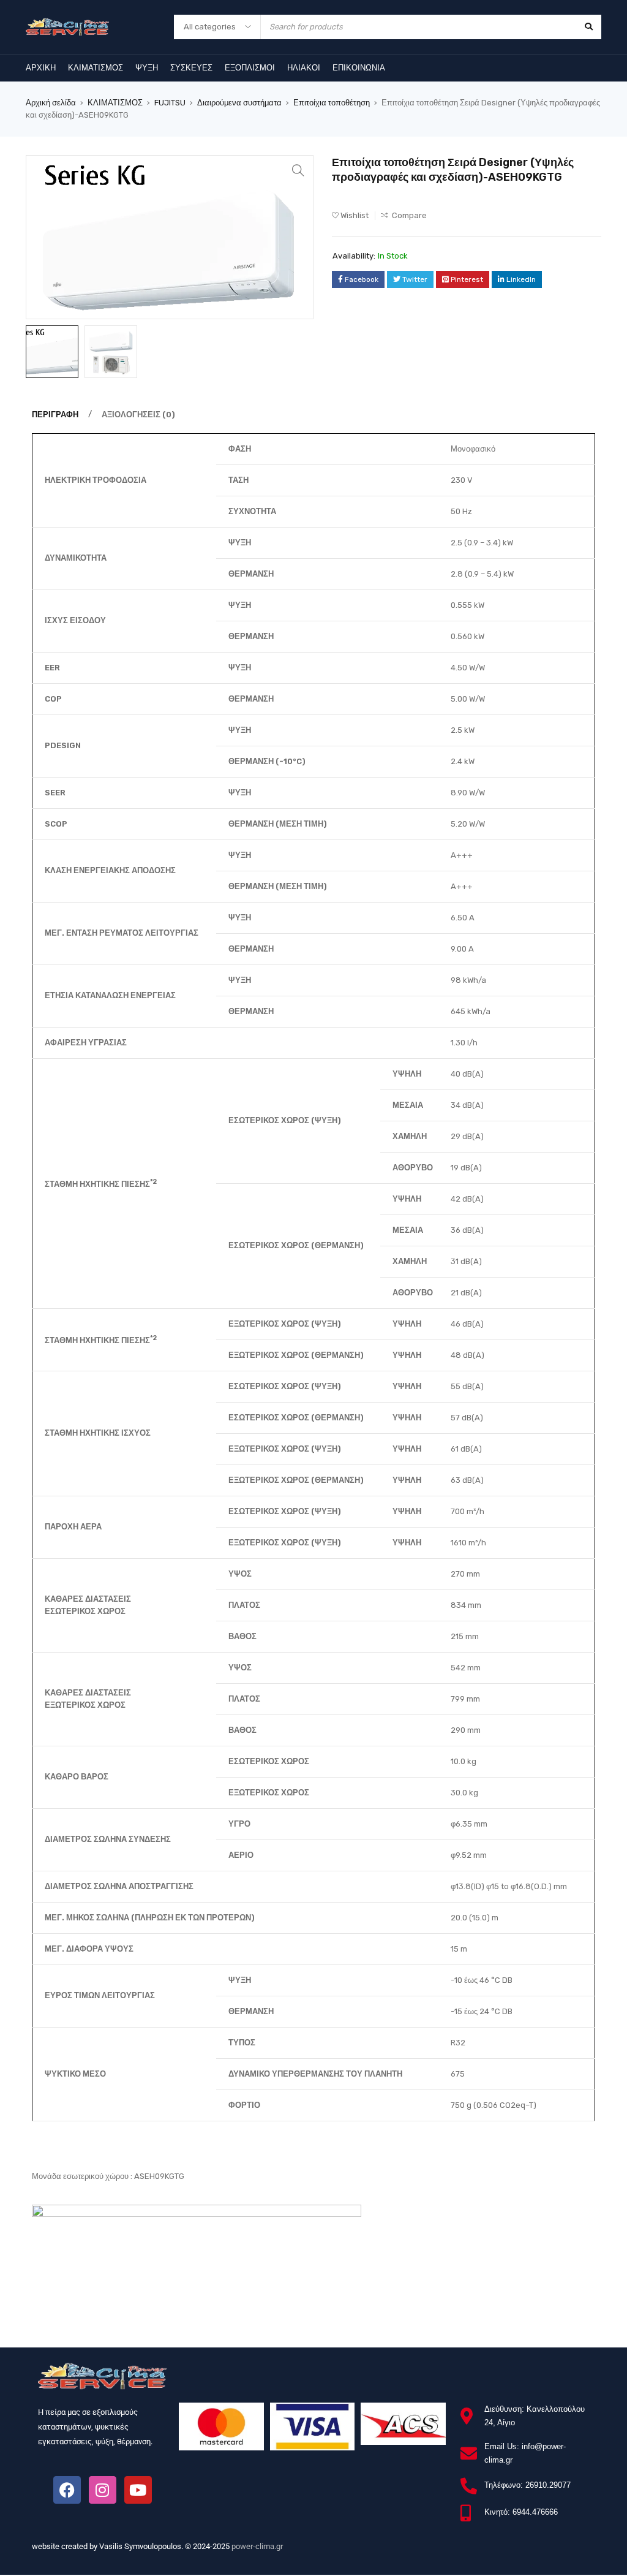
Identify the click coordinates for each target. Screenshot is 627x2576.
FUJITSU (170, 103)
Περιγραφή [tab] (55, 415)
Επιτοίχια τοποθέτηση (332, 103)
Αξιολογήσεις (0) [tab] (138, 415)
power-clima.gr (257, 2546)
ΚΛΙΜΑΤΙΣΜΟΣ (115, 103)
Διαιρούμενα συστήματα (239, 103)
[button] (298, 170)
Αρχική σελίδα (51, 103)
